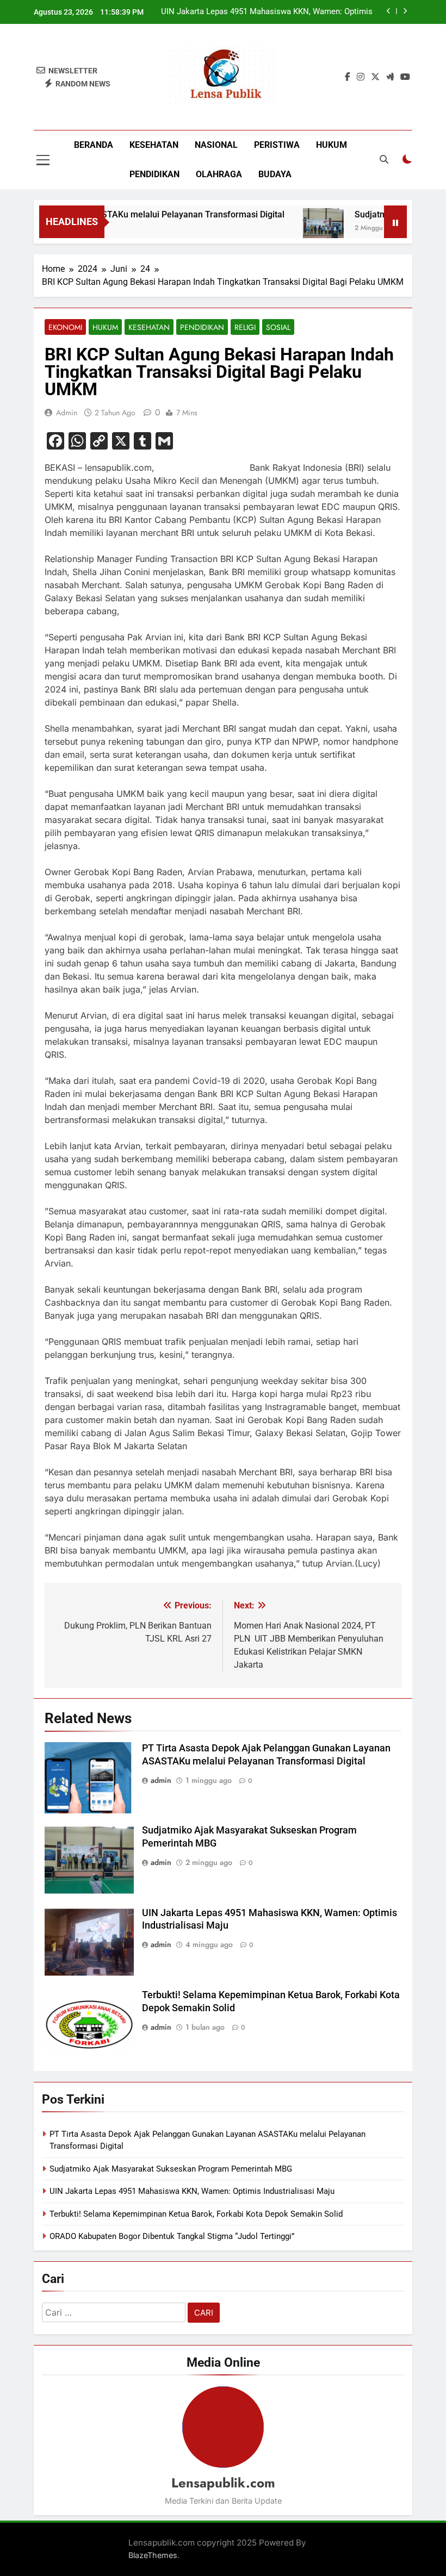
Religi (245, 327)
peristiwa (277, 145)
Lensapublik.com (223, 2483)
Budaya (275, 174)
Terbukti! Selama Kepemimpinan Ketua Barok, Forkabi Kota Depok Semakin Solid (266, 12)
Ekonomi (65, 327)
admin (67, 413)
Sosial (278, 327)
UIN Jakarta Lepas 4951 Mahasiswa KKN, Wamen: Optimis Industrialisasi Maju (192, 2191)
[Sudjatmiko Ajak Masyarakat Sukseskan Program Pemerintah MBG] (302, 229)
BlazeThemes (153, 2555)
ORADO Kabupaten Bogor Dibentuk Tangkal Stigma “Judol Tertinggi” (172, 2236)
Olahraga (219, 174)
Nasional (216, 145)
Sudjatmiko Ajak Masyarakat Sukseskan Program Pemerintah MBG (171, 2169)
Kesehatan (154, 145)
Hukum (332, 145)
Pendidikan (154, 174)
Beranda (94, 145)
